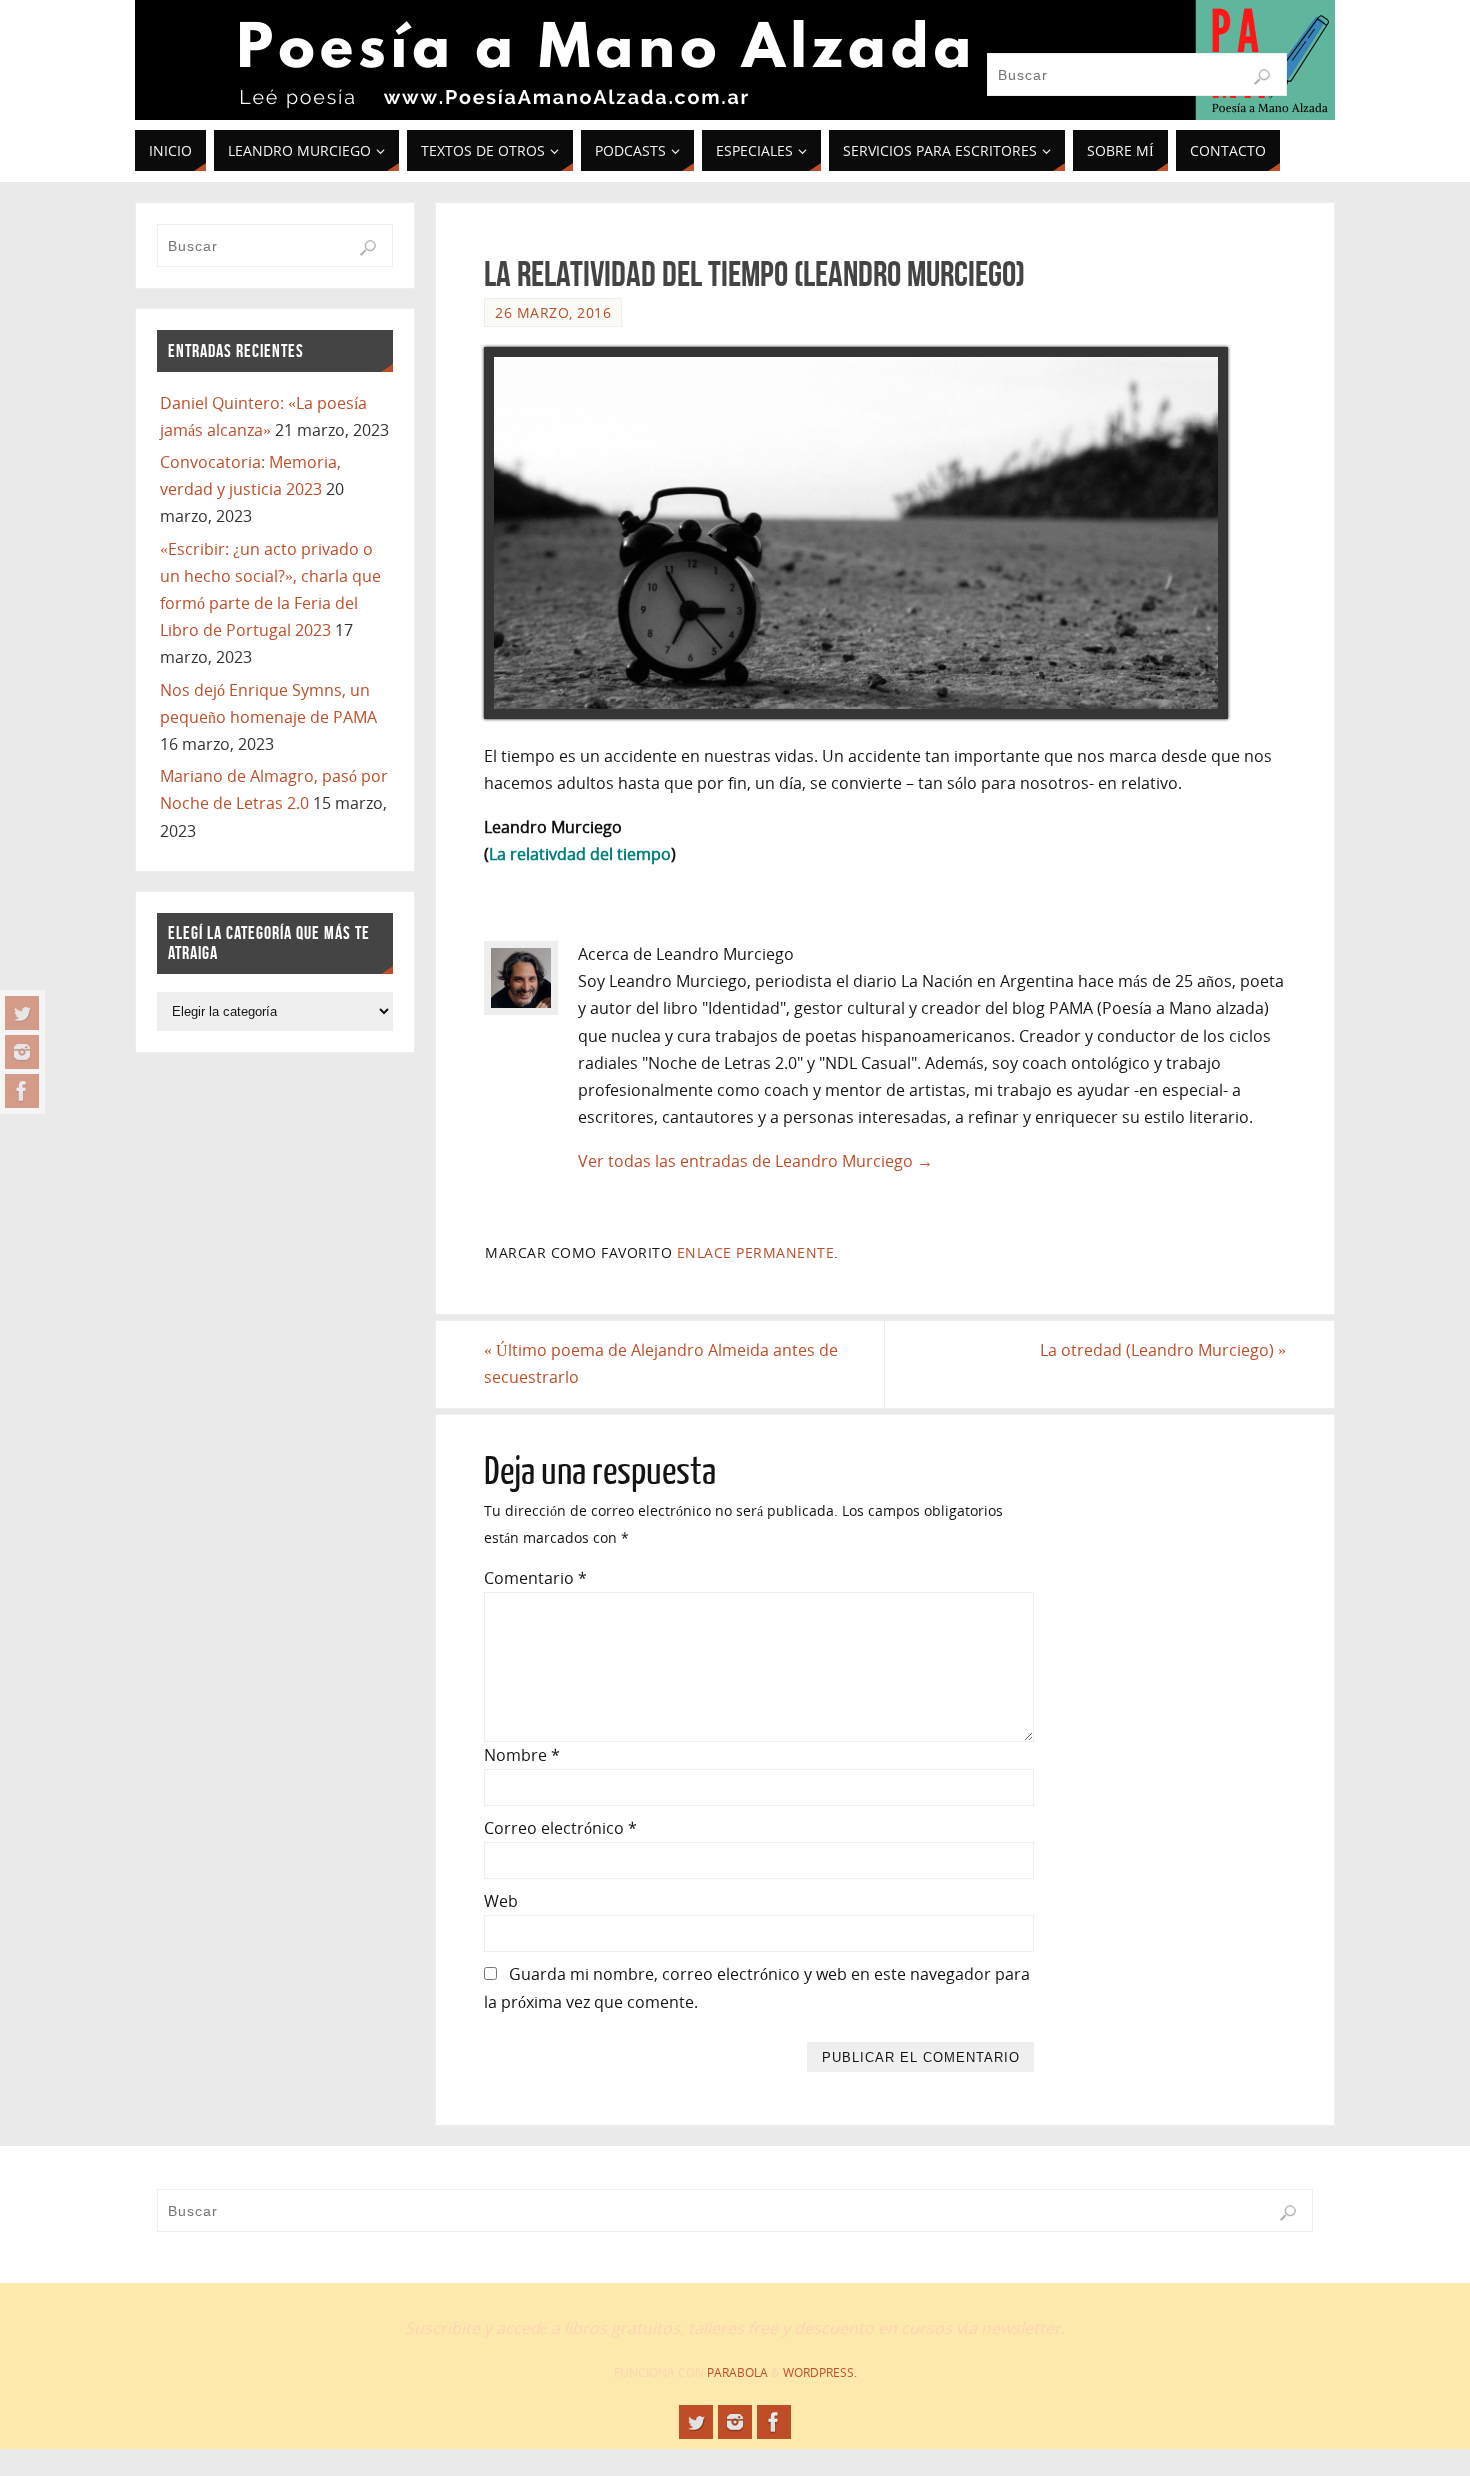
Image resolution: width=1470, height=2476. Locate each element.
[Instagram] (22, 1052)
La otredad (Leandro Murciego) (1163, 1350)
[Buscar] (1262, 77)
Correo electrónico (560, 1828)
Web (501, 1901)
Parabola (737, 2372)
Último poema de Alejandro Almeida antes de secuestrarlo (661, 1363)
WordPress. (820, 2372)
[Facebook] (22, 1091)
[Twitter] (22, 1013)
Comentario (535, 1578)
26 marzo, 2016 (553, 312)
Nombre (522, 1755)
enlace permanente (756, 1252)
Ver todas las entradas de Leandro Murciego (755, 1161)
